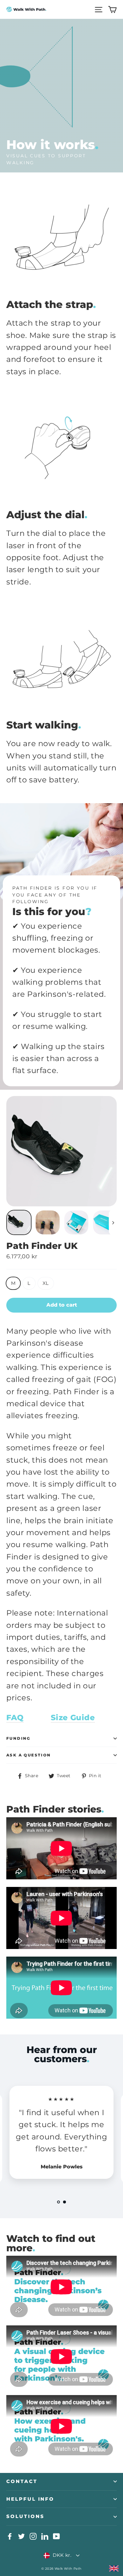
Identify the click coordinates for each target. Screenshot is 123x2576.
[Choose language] (114, 2568)
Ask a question (29, 1755)
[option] (61, 2135)
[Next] (113, 1222)
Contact (22, 2481)
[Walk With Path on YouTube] (56, 2536)
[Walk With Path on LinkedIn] (45, 2536)
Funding (18, 1738)
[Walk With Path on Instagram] (33, 2536)
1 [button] (59, 2202)
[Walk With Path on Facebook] (10, 2536)
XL (46, 1283)
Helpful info (30, 2499)
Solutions (25, 2516)
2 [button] (64, 2202)
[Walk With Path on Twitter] (21, 2536)
